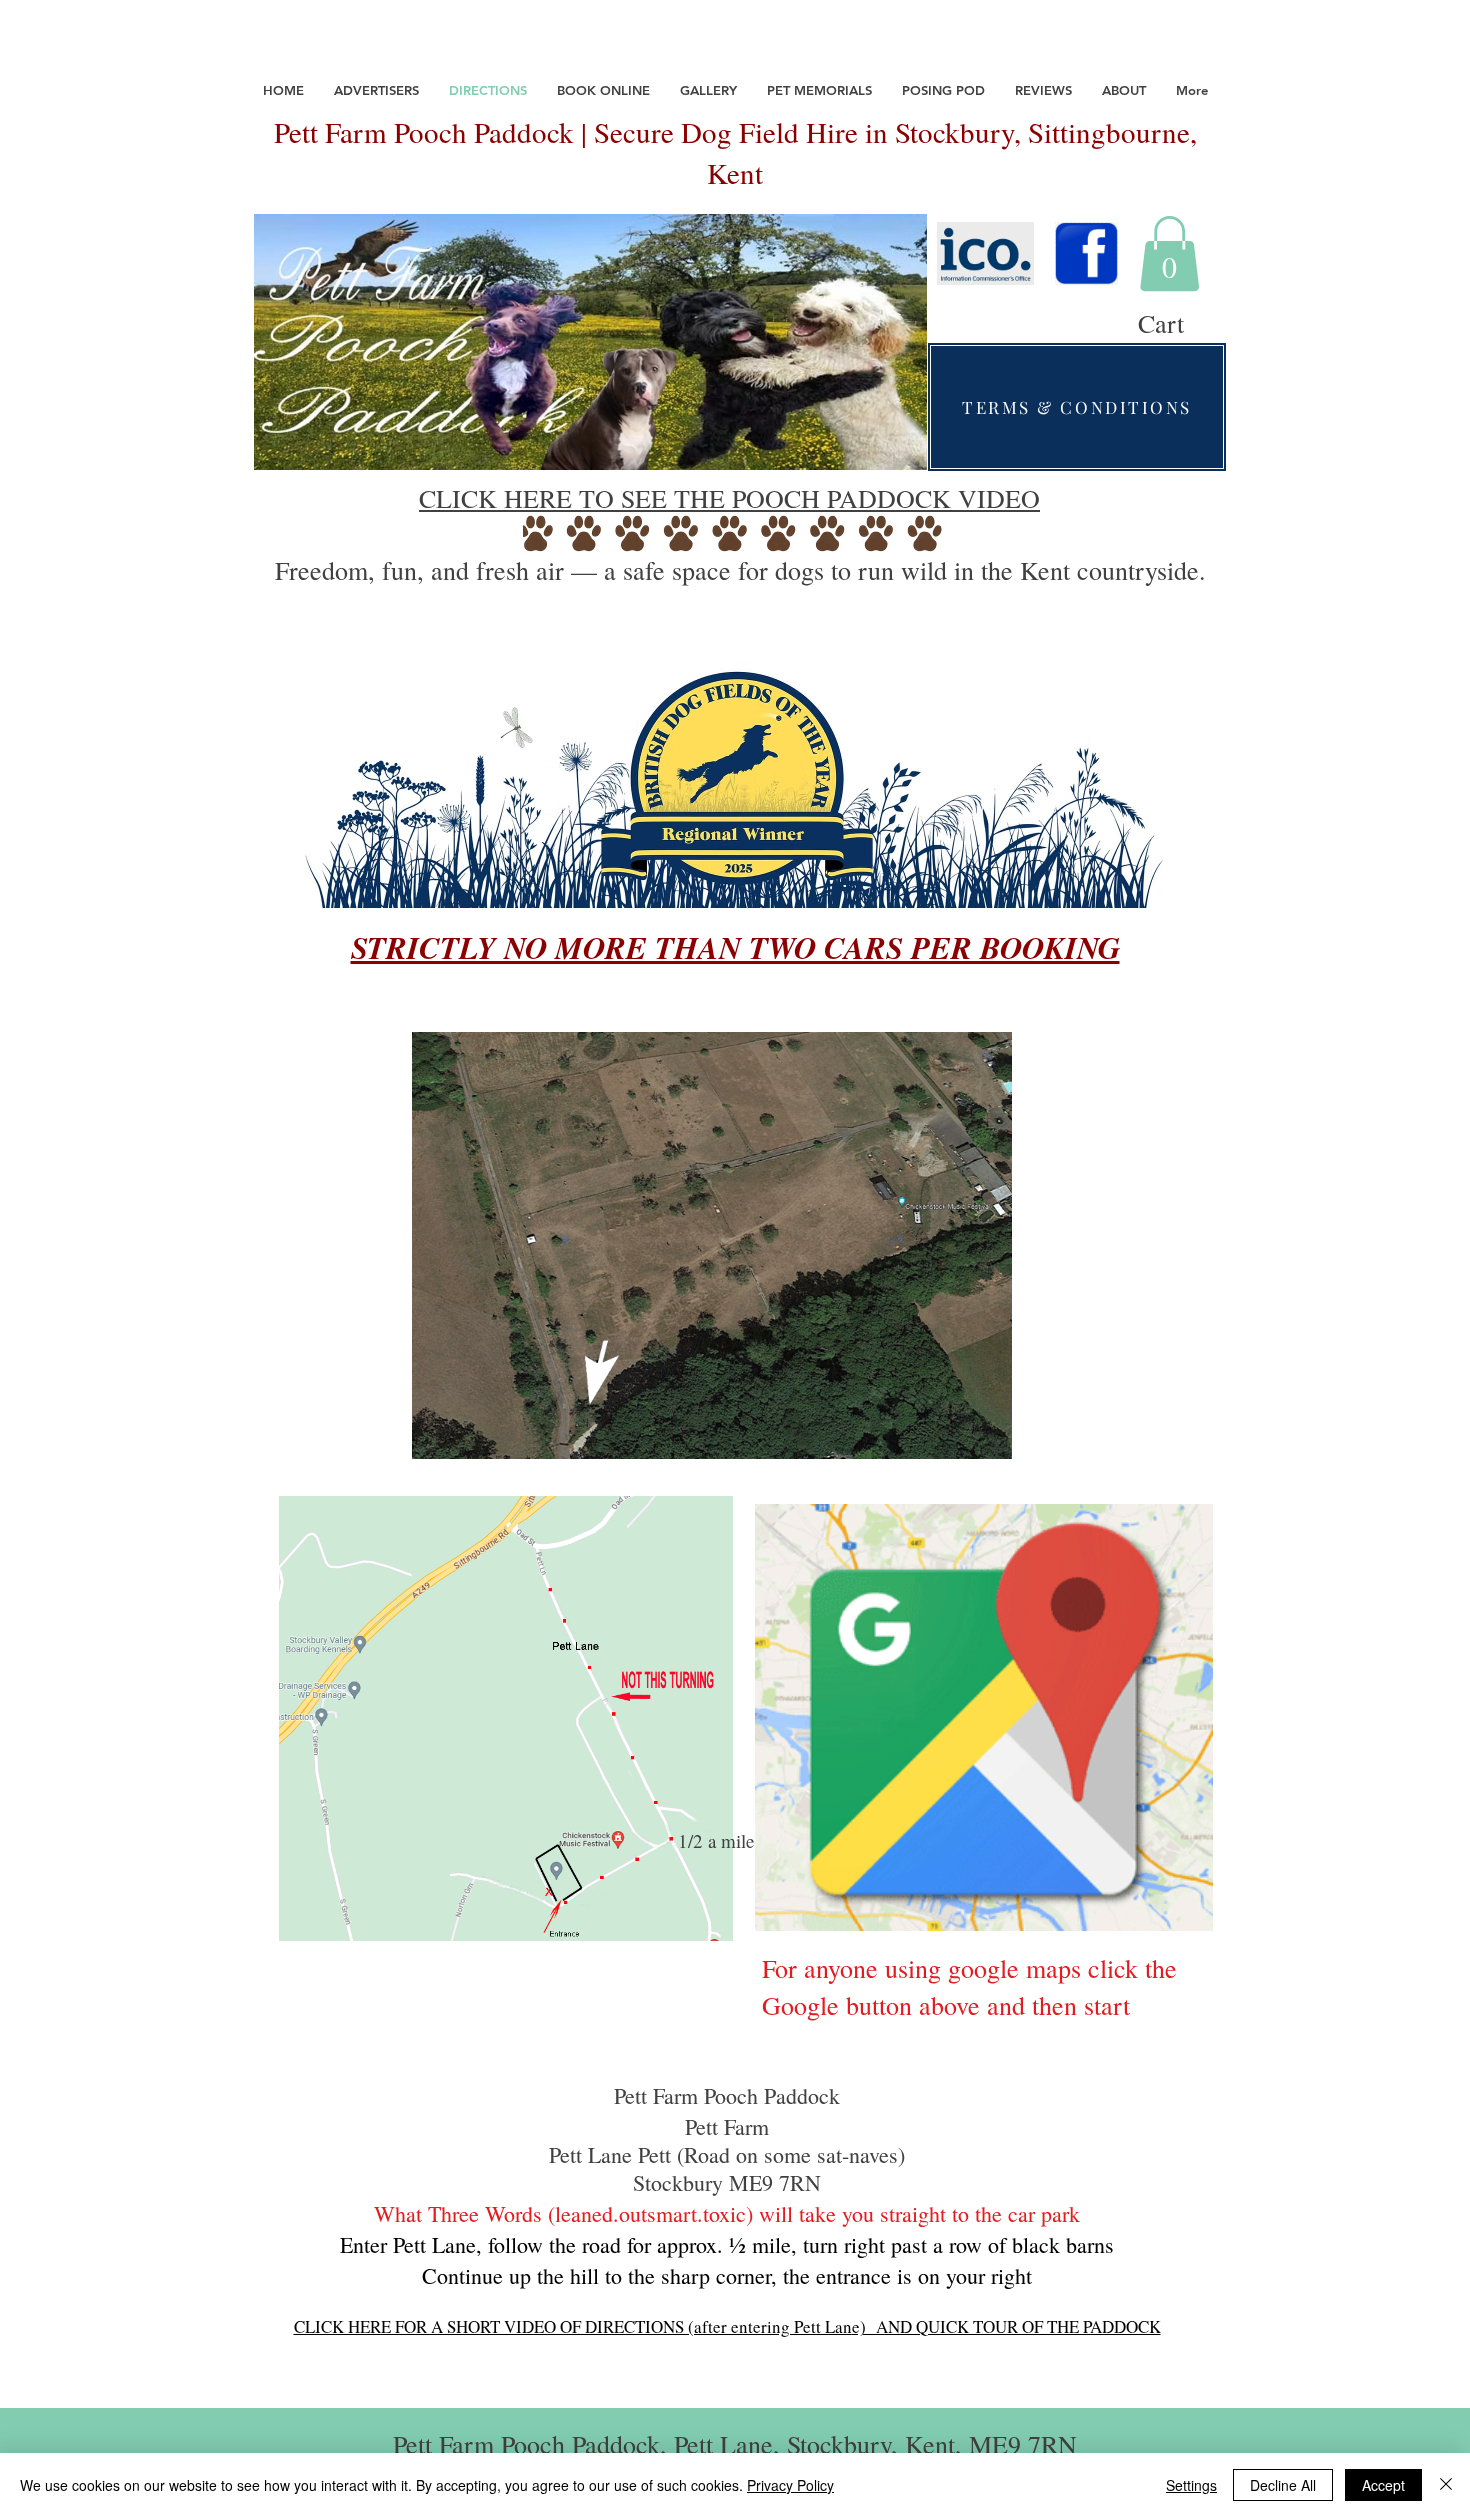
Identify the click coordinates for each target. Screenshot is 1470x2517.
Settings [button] (1191, 2485)
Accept (1383, 2485)
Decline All (1283, 2485)
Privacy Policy (790, 2485)
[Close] (1446, 2485)
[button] (1169, 253)
